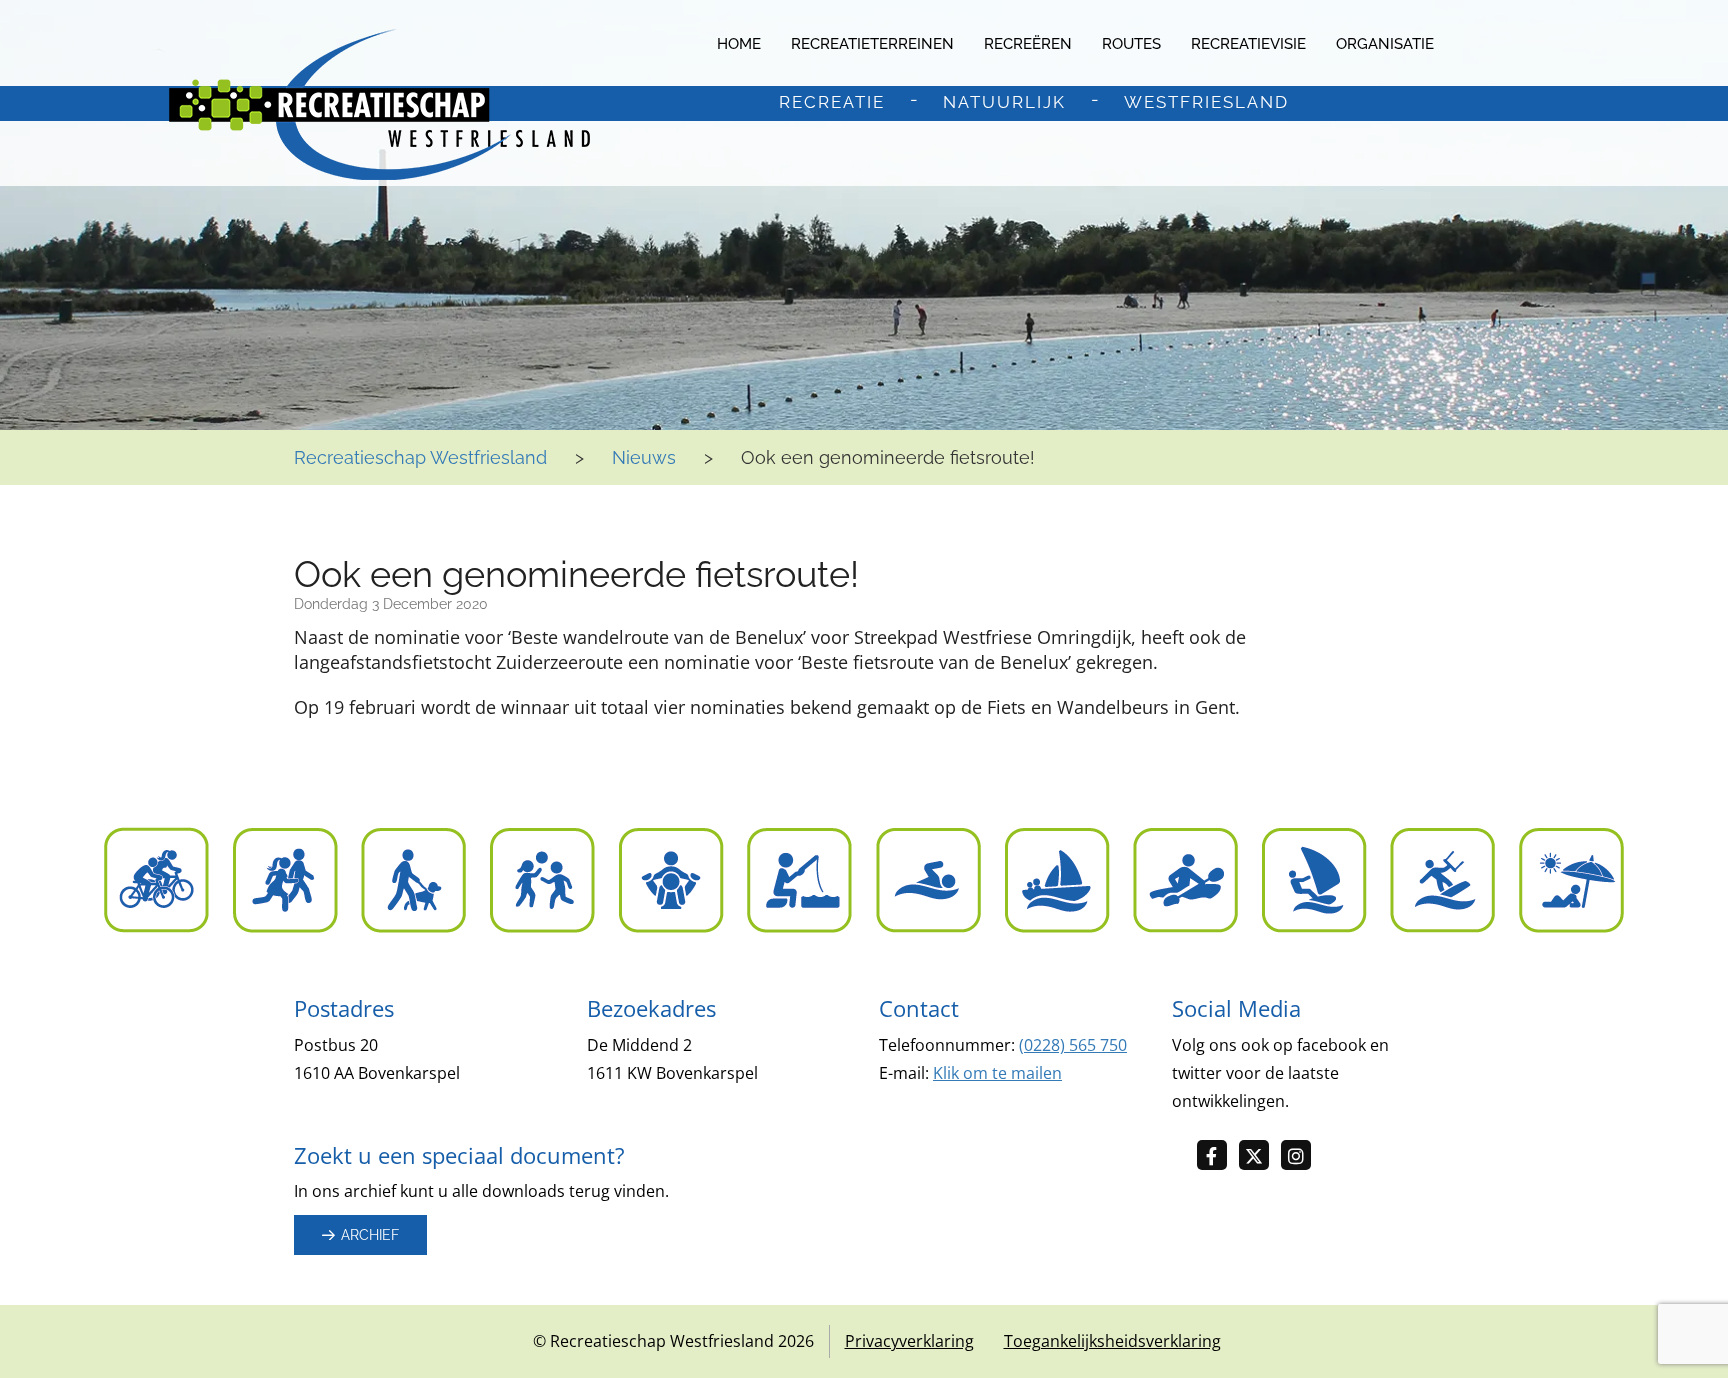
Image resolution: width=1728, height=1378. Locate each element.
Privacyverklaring (909, 1341)
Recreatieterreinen (872, 44)
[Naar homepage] (379, 104)
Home (739, 44)
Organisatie (1385, 44)
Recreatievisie (1248, 44)
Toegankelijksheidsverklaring (1112, 1341)
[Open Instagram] (1302, 1156)
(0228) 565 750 (1073, 1045)
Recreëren (1028, 44)
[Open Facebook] (1218, 1156)
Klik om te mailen (997, 1073)
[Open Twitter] (1260, 1156)
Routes (1131, 44)
